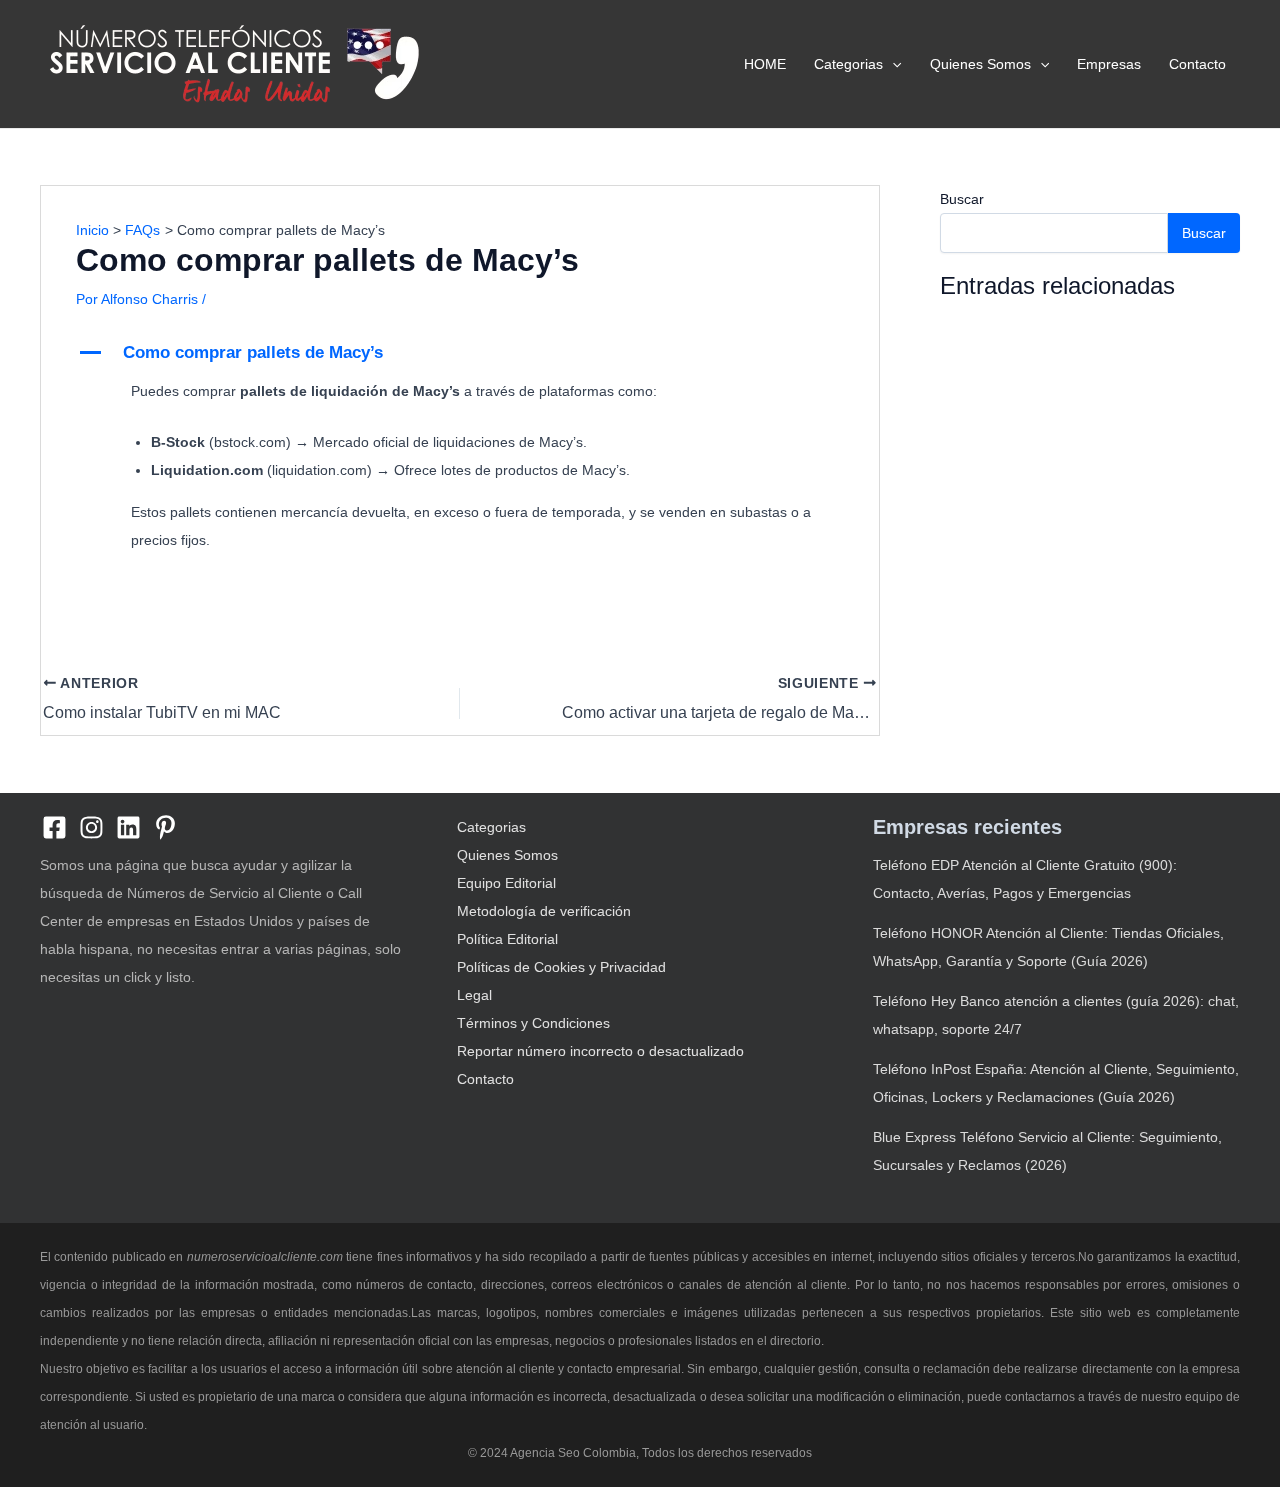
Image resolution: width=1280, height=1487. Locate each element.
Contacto (1197, 64)
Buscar (962, 199)
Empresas (1109, 64)
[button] (892, 64)
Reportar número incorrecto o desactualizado (600, 1051)
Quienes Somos (980, 64)
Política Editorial (507, 939)
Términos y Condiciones (533, 1023)
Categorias (848, 64)
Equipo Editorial (506, 883)
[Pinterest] (165, 827)
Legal (474, 995)
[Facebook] (54, 827)
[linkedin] (128, 827)
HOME (765, 64)
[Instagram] (91, 827)
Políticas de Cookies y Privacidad (561, 967)
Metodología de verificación (544, 911)
